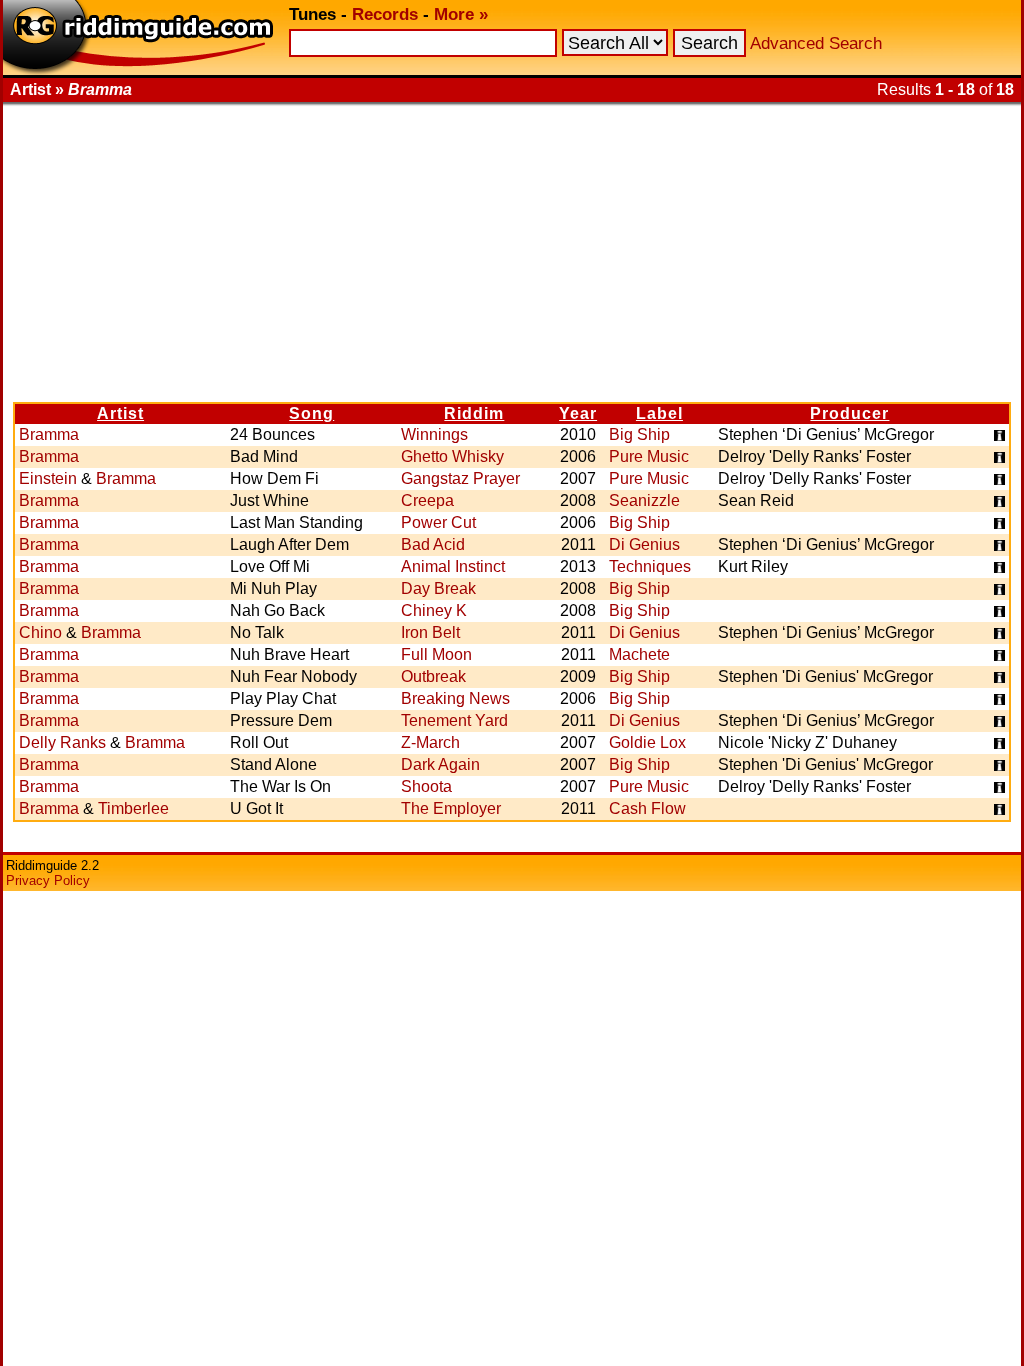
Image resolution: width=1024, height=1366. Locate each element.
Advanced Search (816, 43)
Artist (120, 413)
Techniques (650, 566)
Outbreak (433, 676)
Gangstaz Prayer (460, 478)
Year (578, 413)
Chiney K (434, 610)
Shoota (426, 786)
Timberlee (133, 808)
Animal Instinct (453, 566)
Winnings (434, 434)
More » (461, 14)
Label (659, 413)
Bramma (49, 434)
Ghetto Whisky (452, 456)
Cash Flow (647, 808)
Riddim (474, 413)
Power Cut (438, 522)
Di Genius (644, 544)
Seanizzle (644, 500)
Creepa (427, 500)
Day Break (438, 588)
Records (385, 14)
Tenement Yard (454, 720)
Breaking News (455, 698)
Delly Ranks (62, 742)
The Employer (451, 808)
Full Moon (436, 654)
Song (311, 413)
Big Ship (639, 434)
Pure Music (649, 456)
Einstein (48, 478)
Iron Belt (430, 632)
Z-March (430, 742)
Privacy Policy (48, 880)
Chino (40, 632)
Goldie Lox (647, 742)
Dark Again (440, 764)
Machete (639, 654)
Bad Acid (433, 544)
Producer (849, 413)
